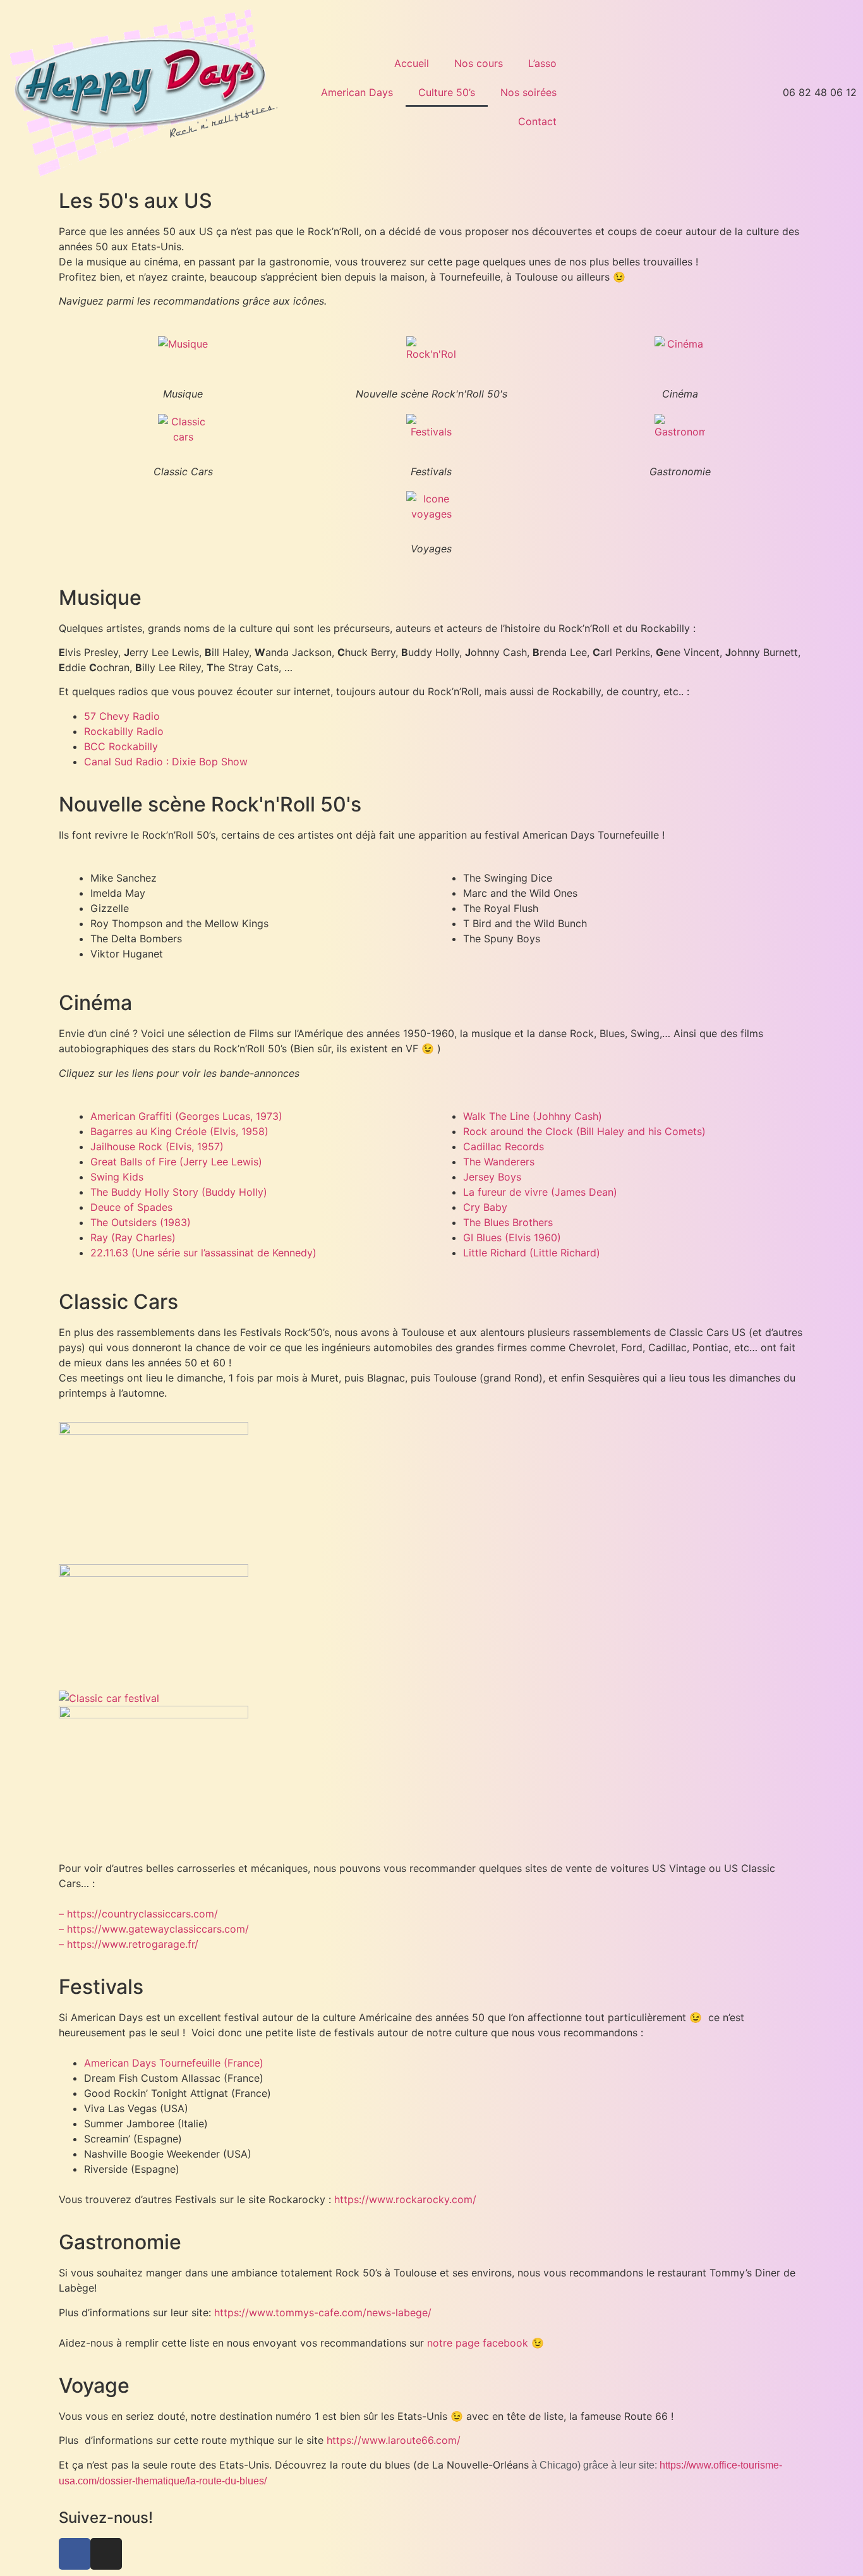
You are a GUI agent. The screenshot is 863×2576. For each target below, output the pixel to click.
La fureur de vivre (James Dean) (540, 1192)
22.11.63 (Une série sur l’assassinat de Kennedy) (203, 1253)
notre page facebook (478, 2343)
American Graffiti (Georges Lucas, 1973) (186, 1116)
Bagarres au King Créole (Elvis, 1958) (179, 1131)
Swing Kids (117, 1177)
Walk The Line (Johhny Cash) (533, 1116)
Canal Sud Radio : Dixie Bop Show (166, 762)
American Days (357, 92)
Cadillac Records (504, 1146)
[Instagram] (106, 2554)
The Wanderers (499, 1162)
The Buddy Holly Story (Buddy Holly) (179, 1192)
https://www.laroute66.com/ (394, 2440)
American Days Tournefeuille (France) (174, 2063)
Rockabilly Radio (124, 731)
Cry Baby (485, 1207)
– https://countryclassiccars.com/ (138, 1914)
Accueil (412, 63)
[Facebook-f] (75, 2554)
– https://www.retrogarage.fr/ (129, 1944)
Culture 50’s (447, 92)
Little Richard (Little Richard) (532, 1253)
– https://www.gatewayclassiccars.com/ (154, 1929)
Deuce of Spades (131, 1207)
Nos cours (479, 63)
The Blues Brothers (508, 1222)
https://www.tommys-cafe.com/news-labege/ (323, 2312)
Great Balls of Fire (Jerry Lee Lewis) (176, 1162)
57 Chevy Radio (122, 716)
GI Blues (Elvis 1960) (512, 1237)
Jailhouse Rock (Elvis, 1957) (157, 1146)
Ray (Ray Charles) (133, 1237)
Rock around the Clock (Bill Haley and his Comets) (584, 1131)
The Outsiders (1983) (141, 1222)
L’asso (542, 63)
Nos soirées (528, 92)
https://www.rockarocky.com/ (405, 2199)
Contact (537, 121)
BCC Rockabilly (121, 746)
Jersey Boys (492, 1177)
